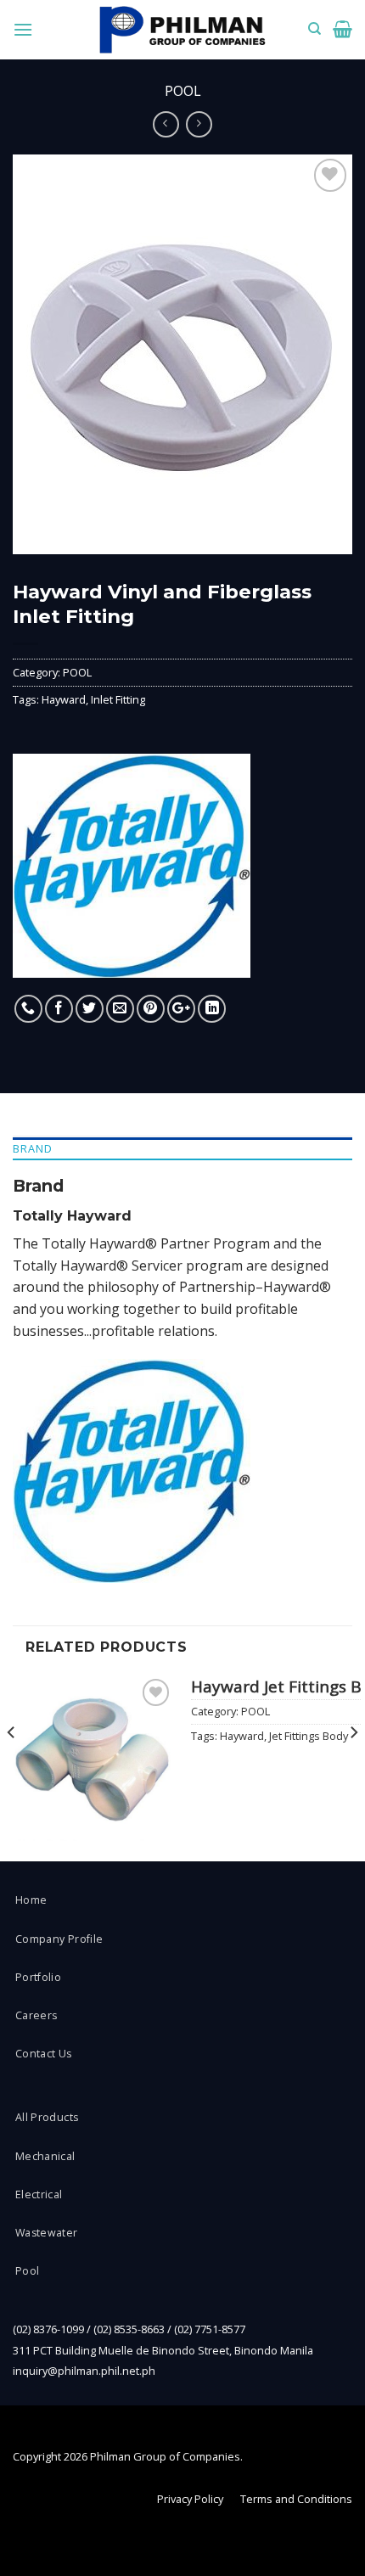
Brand (33, 1148)
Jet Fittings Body (309, 1736)
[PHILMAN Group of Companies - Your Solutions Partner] (182, 30)
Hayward (64, 699)
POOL (183, 91)
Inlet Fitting (118, 699)
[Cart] (343, 29)
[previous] (12, 1766)
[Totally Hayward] (132, 866)
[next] (353, 1766)
